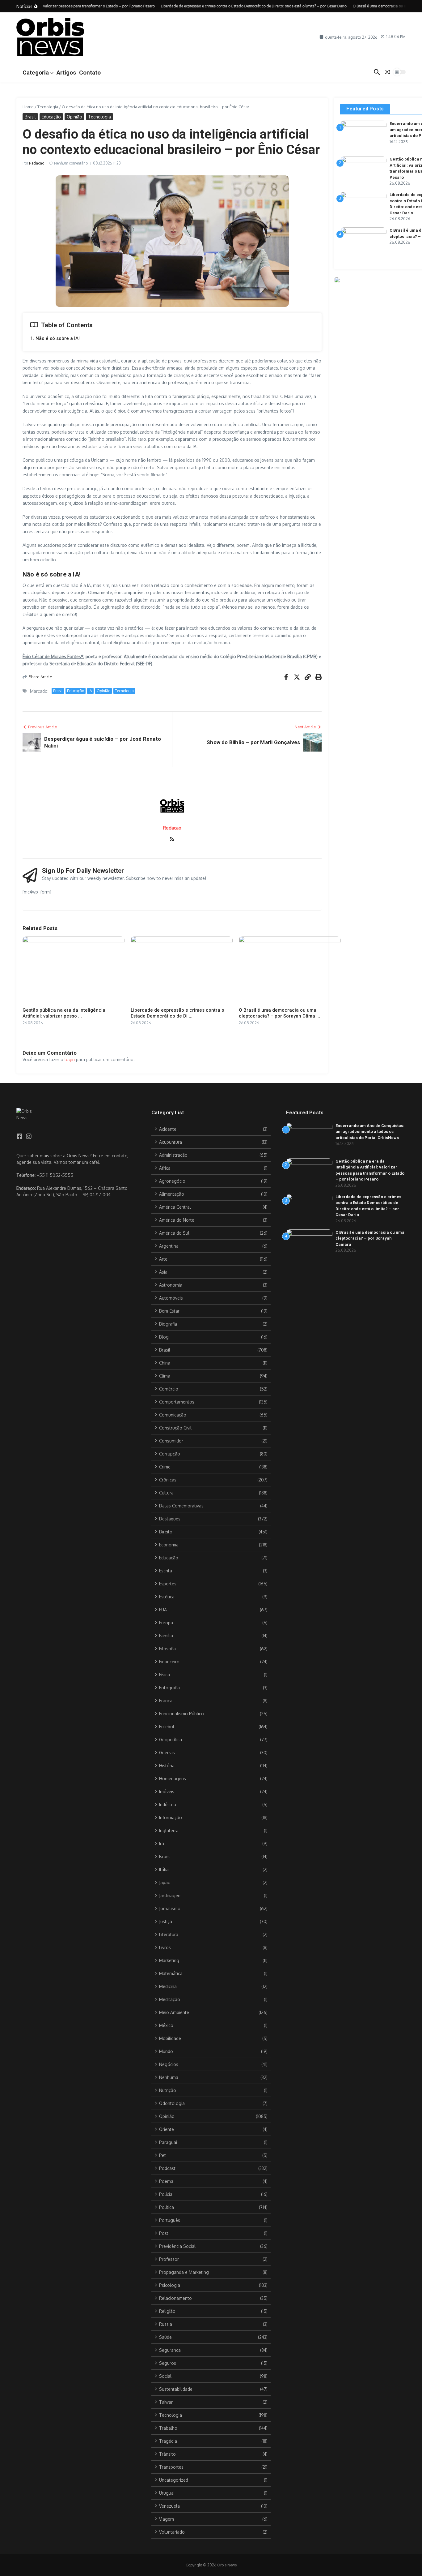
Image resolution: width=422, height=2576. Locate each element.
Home (28, 107)
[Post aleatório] (388, 72)
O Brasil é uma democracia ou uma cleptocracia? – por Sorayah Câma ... (279, 1013)
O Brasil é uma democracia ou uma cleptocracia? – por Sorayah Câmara (370, 1238)
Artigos (66, 73)
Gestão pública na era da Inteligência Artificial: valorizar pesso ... (64, 1013)
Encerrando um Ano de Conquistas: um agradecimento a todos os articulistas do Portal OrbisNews (370, 1132)
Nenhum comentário (71, 163)
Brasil (30, 117)
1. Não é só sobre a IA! (55, 338)
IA (90, 691)
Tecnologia (48, 107)
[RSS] (172, 840)
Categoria (36, 73)
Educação (51, 117)
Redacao (37, 163)
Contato (90, 73)
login (70, 1059)
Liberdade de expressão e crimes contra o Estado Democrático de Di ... (177, 1013)
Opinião (74, 117)
